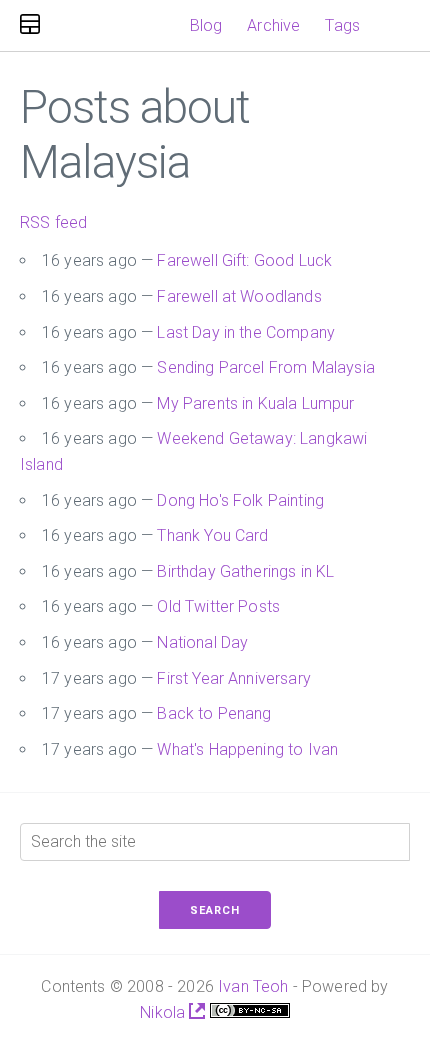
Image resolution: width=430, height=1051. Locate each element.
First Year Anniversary (234, 678)
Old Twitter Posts (218, 606)
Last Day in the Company (246, 332)
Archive (273, 25)
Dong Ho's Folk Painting (240, 500)
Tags (342, 25)
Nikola (164, 1012)
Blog (206, 25)
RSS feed (53, 222)
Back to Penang (214, 713)
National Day (202, 642)
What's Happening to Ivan (247, 749)
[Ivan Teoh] (30, 25)
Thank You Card (212, 535)
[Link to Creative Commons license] (250, 1012)
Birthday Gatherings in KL (245, 571)
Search (215, 910)
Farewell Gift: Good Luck (244, 260)
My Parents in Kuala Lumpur (255, 403)
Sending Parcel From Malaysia (265, 367)
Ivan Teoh (253, 986)
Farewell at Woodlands (239, 296)
